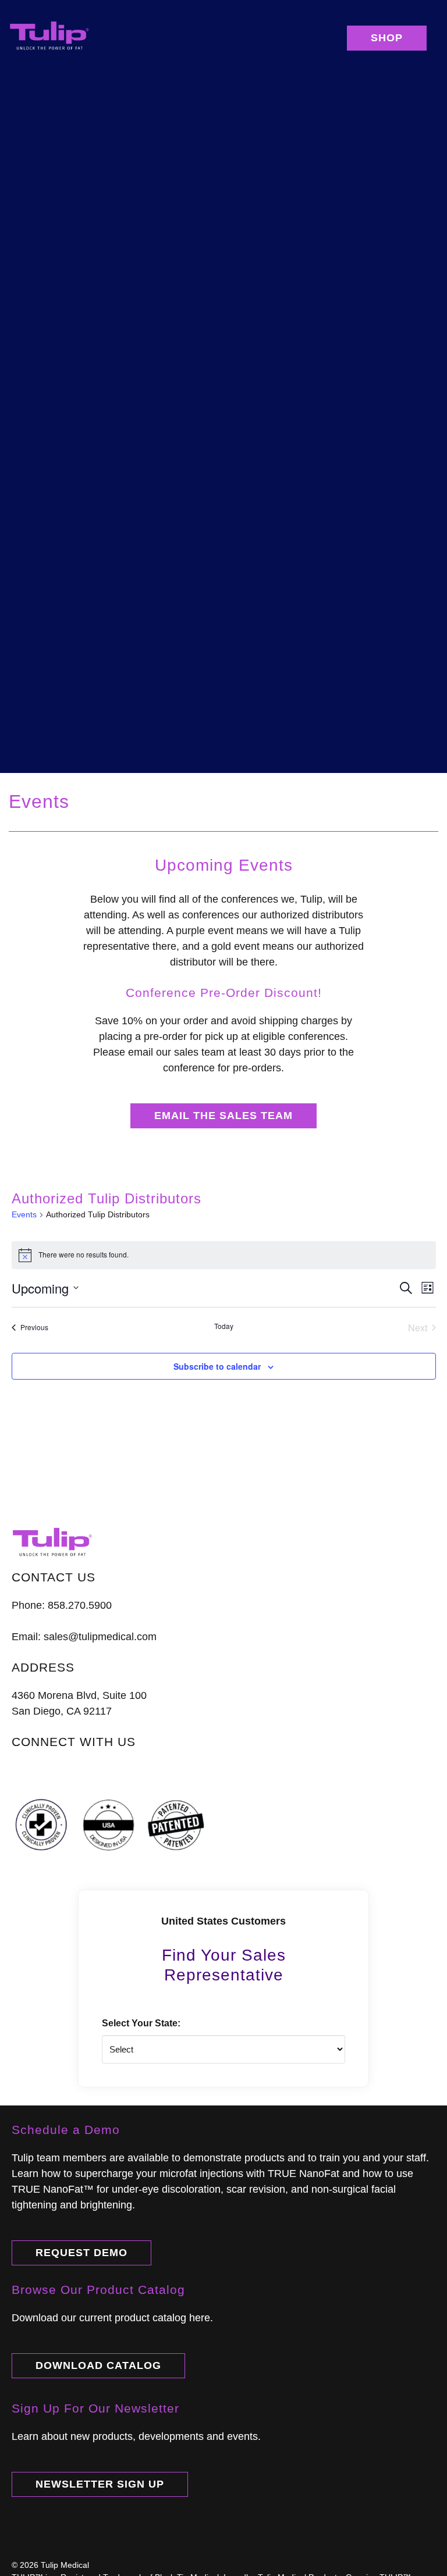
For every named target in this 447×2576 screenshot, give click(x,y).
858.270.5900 (80, 1605)
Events (24, 1214)
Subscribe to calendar (217, 1366)
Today (224, 1326)
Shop (387, 38)
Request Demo (81, 2253)
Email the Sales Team (223, 1116)
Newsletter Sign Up (100, 2484)
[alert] (224, 1255)
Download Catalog (98, 2365)
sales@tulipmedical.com (100, 1637)
